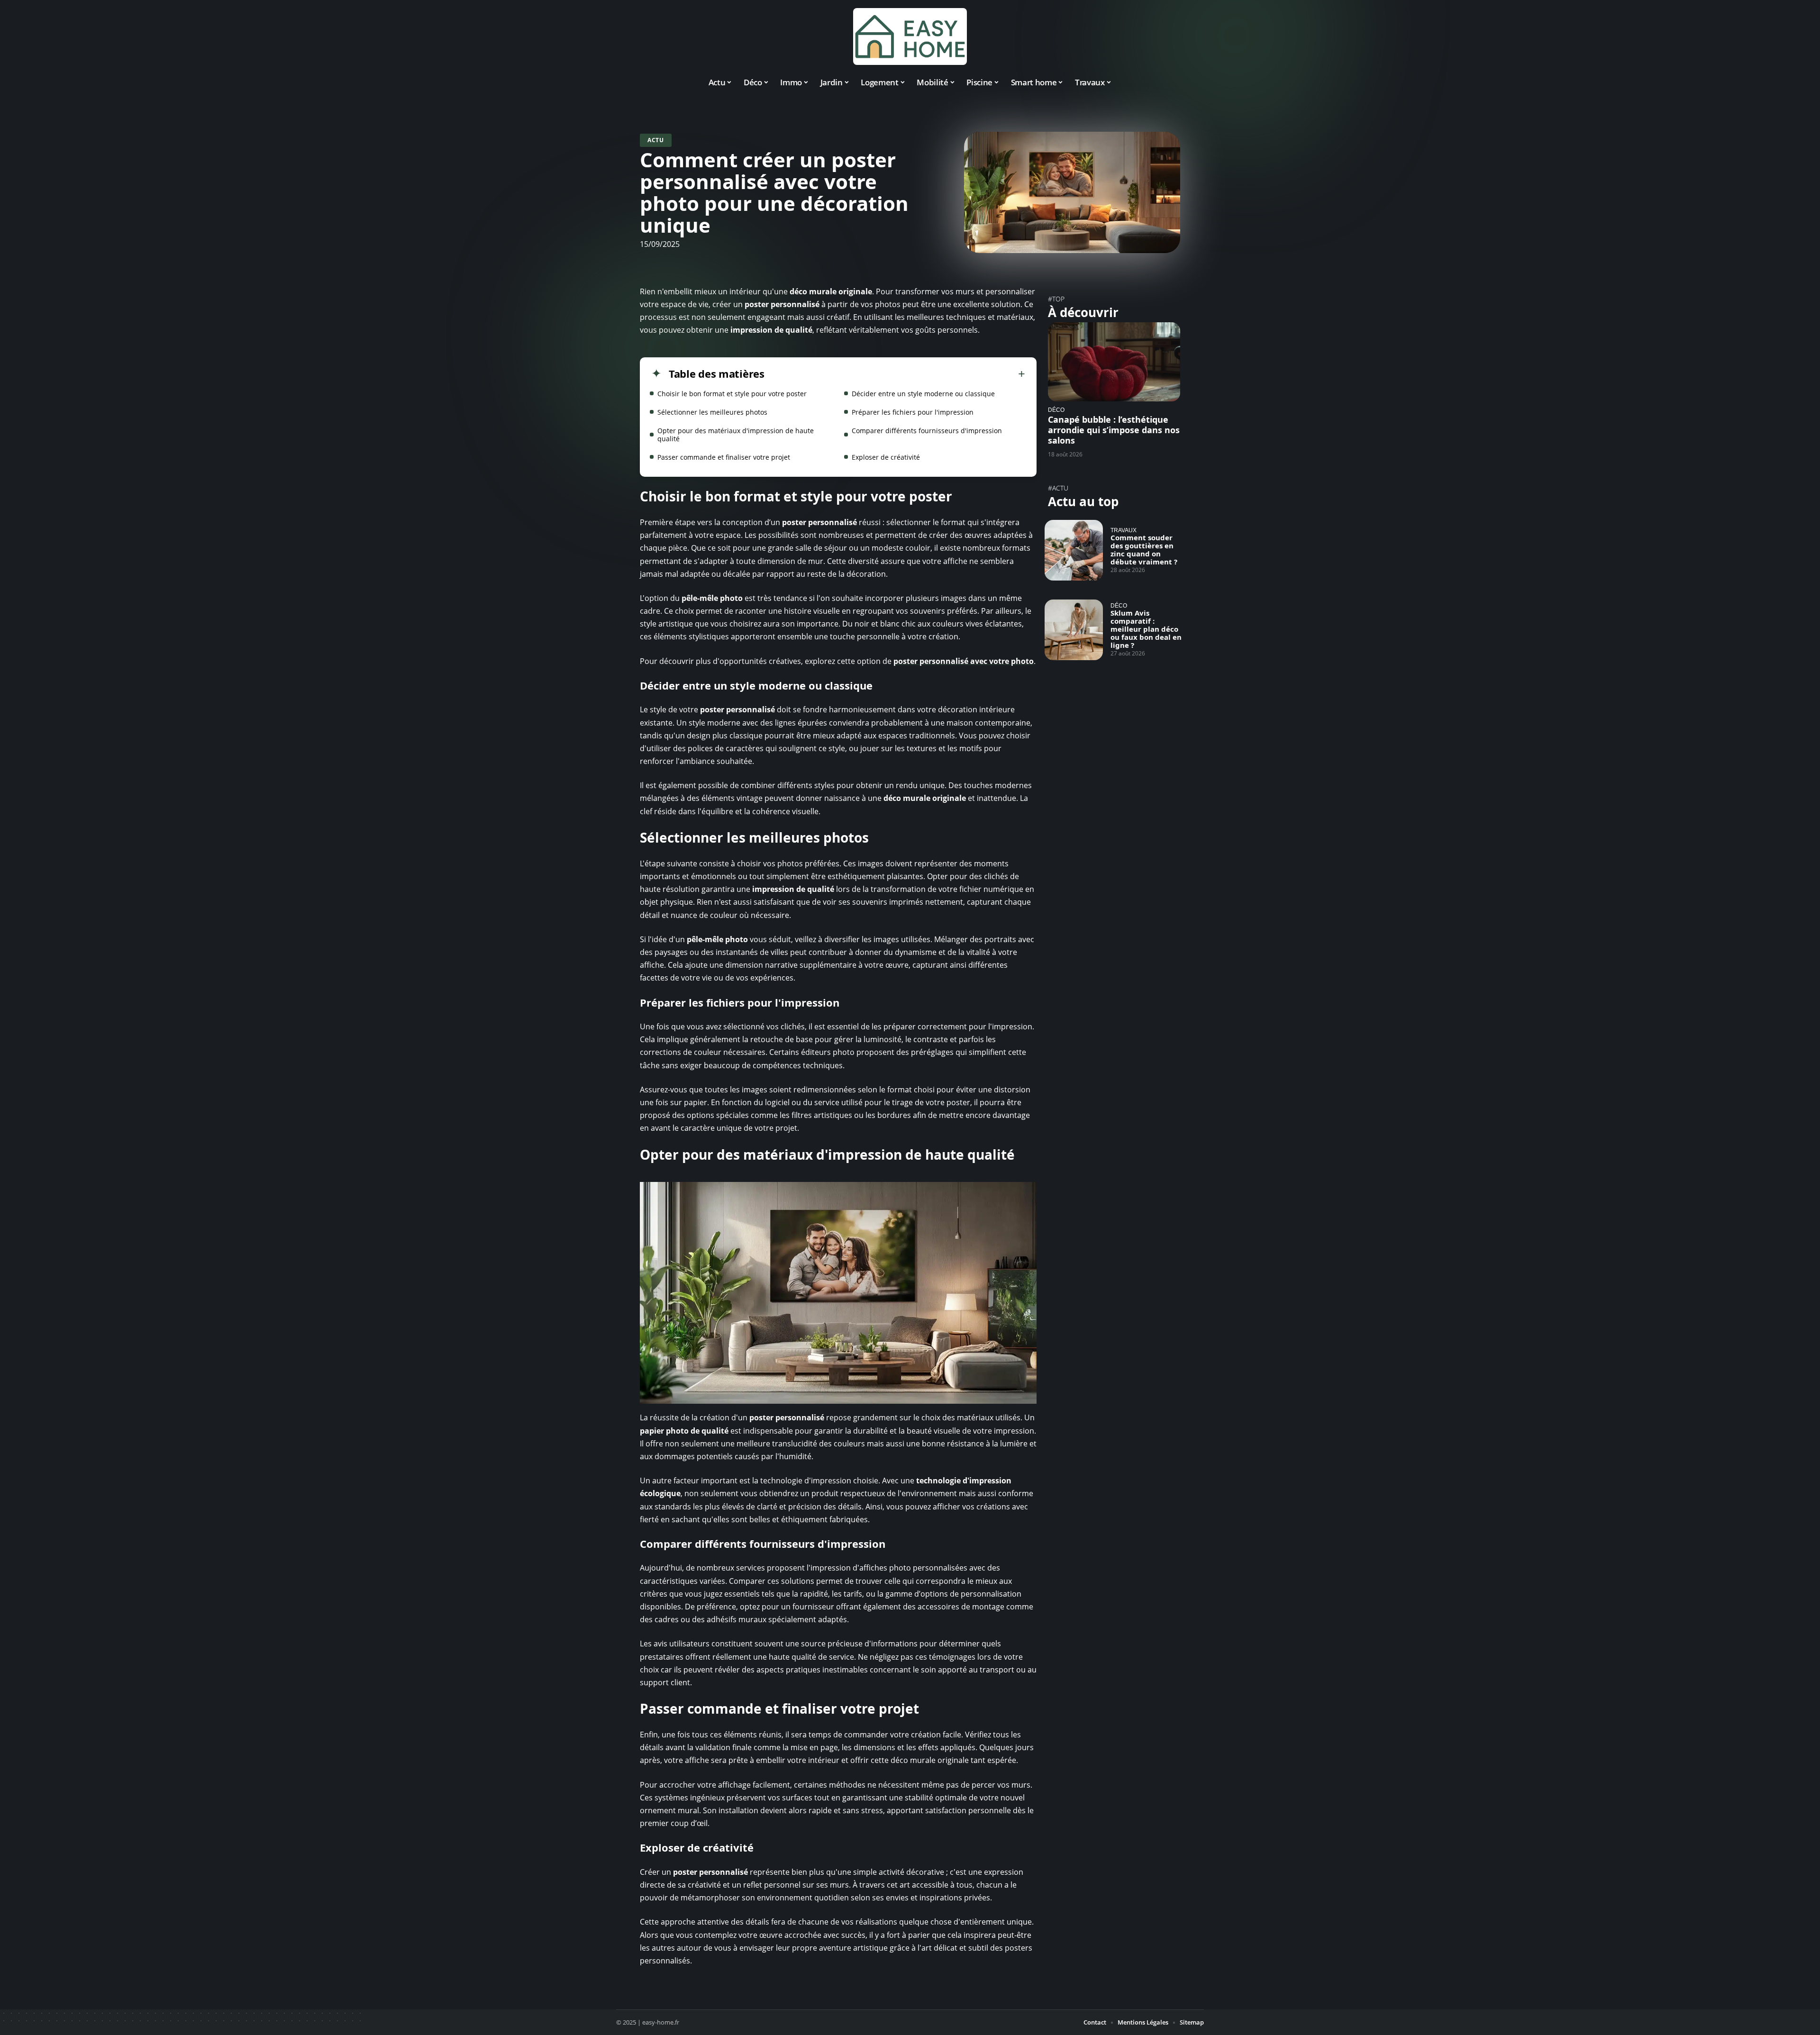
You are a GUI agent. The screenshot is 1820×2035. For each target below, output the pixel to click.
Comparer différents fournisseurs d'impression (927, 431)
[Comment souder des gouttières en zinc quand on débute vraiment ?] (1074, 550)
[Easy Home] (910, 36)
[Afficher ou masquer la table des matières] (895, 374)
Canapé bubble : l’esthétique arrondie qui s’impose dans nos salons (1114, 430)
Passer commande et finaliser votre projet (724, 457)
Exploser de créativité (886, 457)
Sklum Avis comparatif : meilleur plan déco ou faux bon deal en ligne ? (1146, 629)
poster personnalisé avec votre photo (964, 661)
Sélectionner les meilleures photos (712, 412)
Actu (656, 140)
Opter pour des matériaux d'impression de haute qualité (736, 435)
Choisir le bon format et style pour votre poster (732, 394)
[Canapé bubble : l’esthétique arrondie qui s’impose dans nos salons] (1114, 362)
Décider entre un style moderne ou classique (923, 394)
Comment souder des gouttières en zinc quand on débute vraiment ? (1144, 550)
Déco (1056, 410)
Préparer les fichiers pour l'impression (913, 412)
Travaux (1124, 530)
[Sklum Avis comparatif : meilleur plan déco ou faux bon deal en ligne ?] (1074, 630)
